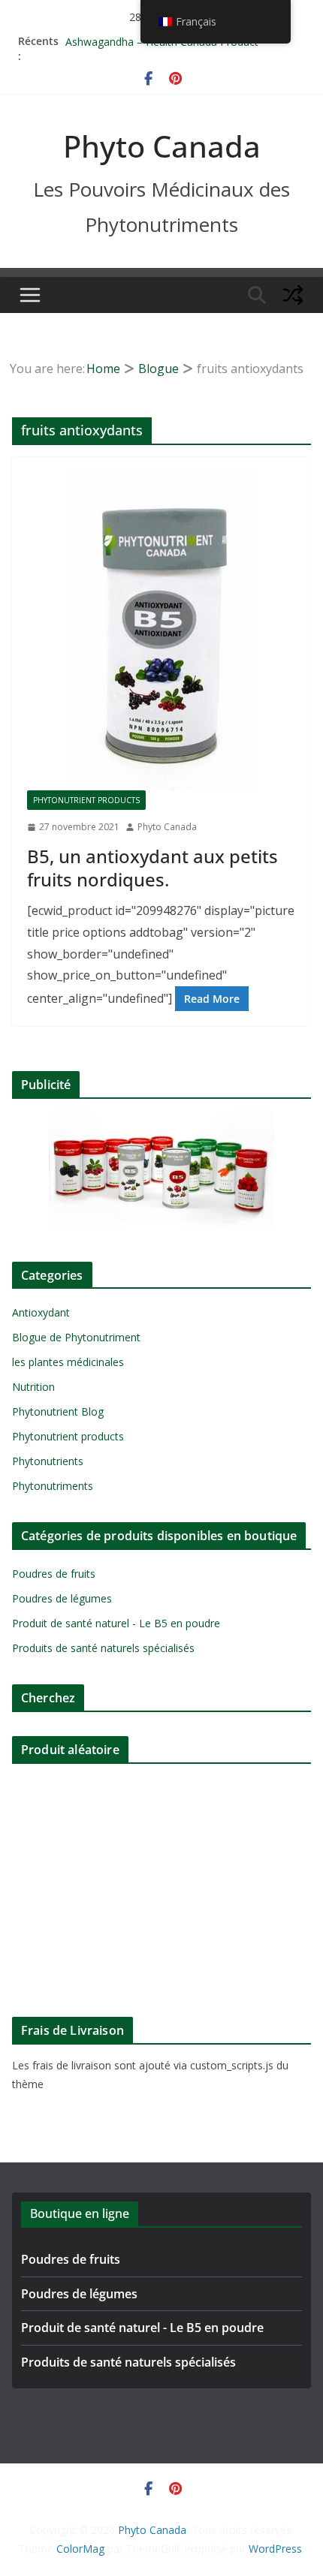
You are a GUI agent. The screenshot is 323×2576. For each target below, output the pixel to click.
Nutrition (33, 1387)
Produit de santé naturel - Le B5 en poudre (116, 1623)
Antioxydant (41, 1312)
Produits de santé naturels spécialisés (103, 1648)
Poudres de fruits (54, 1574)
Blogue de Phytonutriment (76, 1337)
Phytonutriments (53, 1486)
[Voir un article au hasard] (293, 295)
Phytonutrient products (86, 800)
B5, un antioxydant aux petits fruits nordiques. (152, 868)
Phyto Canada (162, 146)
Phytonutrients (48, 1461)
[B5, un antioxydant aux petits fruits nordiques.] (161, 631)
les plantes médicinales (68, 1362)
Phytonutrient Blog (58, 1411)
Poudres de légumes (62, 1598)
